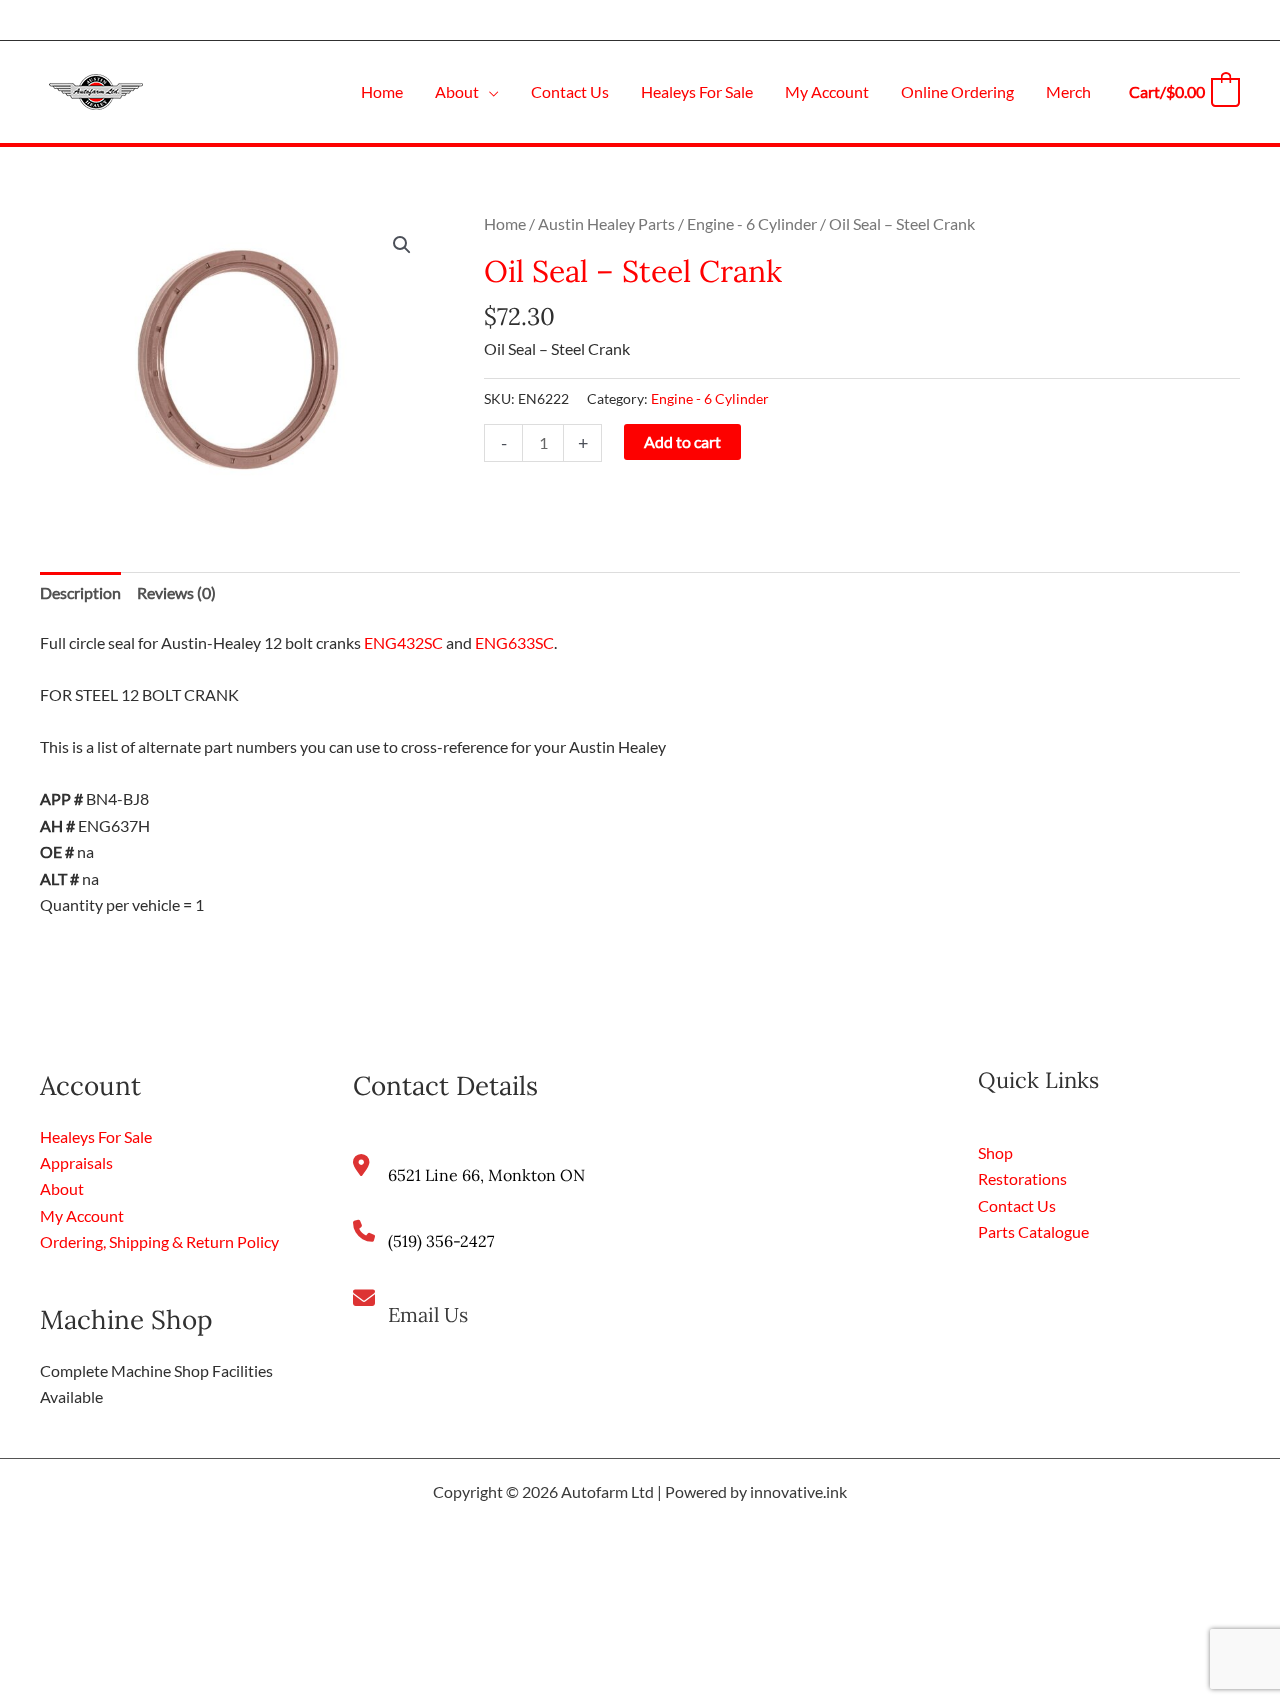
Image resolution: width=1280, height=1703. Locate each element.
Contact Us (1017, 1205)
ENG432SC (403, 642)
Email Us (428, 1314)
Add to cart (682, 441)
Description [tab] (80, 592)
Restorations (1022, 1178)
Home (505, 223)
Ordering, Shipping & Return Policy (159, 1241)
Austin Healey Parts (606, 223)
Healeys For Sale (96, 1136)
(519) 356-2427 (441, 1241)
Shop (995, 1152)
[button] (489, 91)
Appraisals (76, 1162)
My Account (82, 1215)
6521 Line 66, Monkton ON (486, 1175)
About (62, 1188)
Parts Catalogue (1033, 1231)
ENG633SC (514, 642)
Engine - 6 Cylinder (752, 223)
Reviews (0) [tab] (176, 592)
